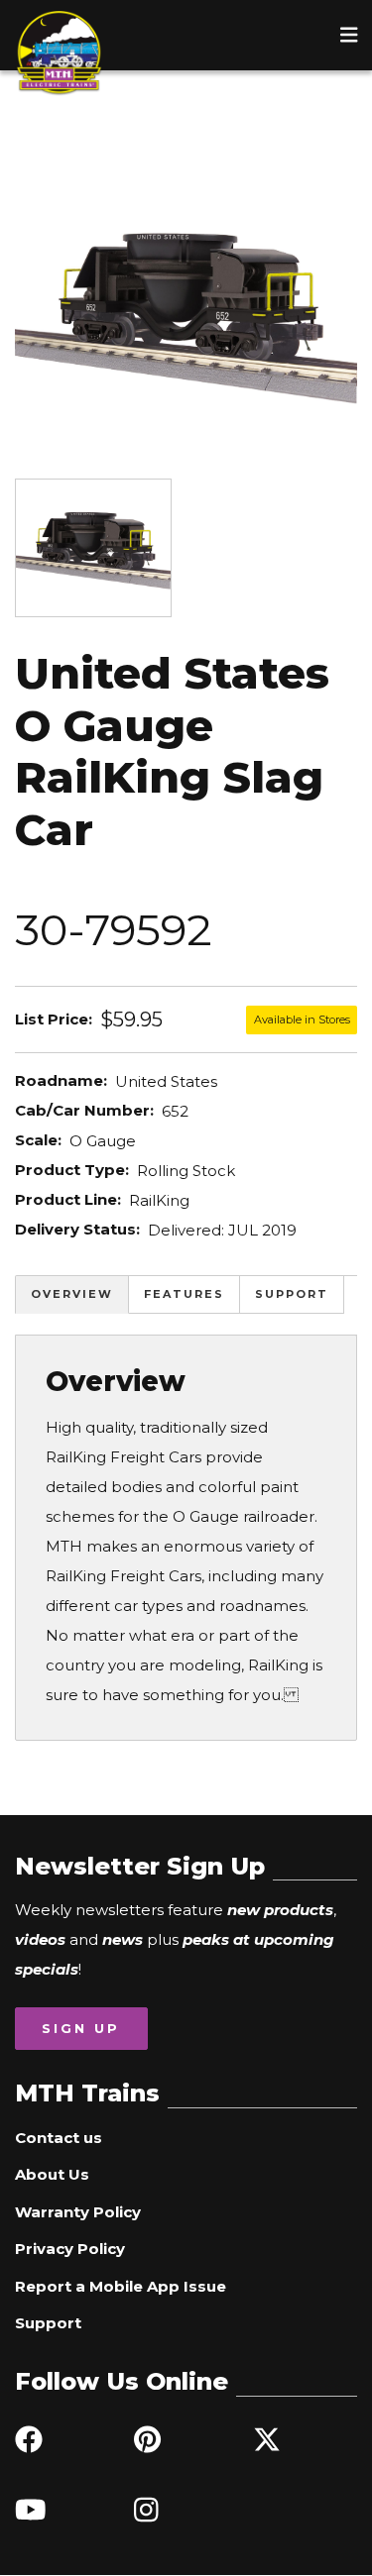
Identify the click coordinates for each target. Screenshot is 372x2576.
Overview (72, 1294)
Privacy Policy (70, 2249)
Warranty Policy (78, 2212)
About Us (52, 2174)
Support (292, 1294)
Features (184, 1294)
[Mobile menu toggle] (349, 35)
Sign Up (81, 2028)
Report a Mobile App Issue (121, 2286)
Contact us (59, 2138)
